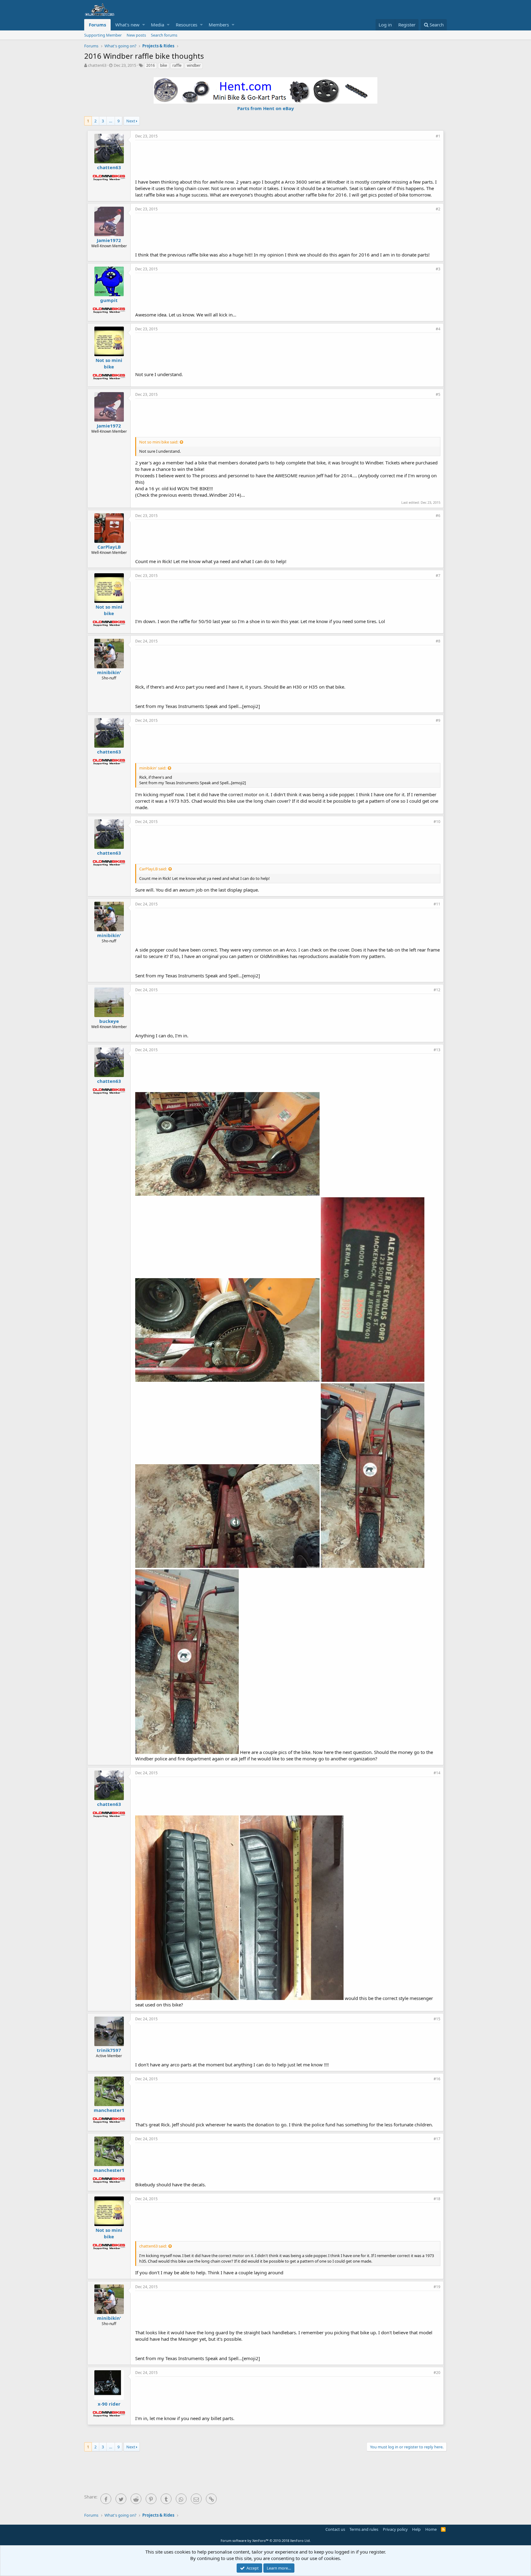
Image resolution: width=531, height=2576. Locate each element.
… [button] (111, 121)
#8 (438, 641)
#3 (438, 269)
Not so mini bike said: (159, 442)
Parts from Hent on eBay (266, 108)
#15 (437, 2019)
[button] (144, 25)
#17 (437, 2139)
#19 (437, 2287)
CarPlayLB (109, 547)
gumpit (109, 300)
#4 (438, 329)
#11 (437, 904)
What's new (127, 25)
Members (219, 25)
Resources (187, 25)
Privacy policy (395, 2529)
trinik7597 (109, 2050)
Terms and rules (364, 2529)
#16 (437, 2079)
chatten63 (97, 65)
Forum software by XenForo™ (266, 2540)
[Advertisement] (288, 159)
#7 (438, 576)
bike (164, 65)
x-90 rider (109, 2404)
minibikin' (109, 672)
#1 (438, 136)
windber (194, 65)
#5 (438, 394)
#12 (437, 990)
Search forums (164, 35)
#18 (437, 2199)
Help (416, 2529)
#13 (437, 1050)
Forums (97, 25)
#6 (438, 516)
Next (131, 121)
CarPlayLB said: (153, 869)
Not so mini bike (109, 363)
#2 (438, 209)
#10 (437, 822)
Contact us (335, 2529)
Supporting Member (103, 35)
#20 (437, 2373)
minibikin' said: (153, 768)
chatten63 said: (153, 2246)
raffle (177, 65)
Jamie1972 (109, 240)
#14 (437, 1773)
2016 (151, 65)
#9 (438, 720)
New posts (136, 35)
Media (157, 25)
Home (431, 2529)
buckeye (109, 1021)
